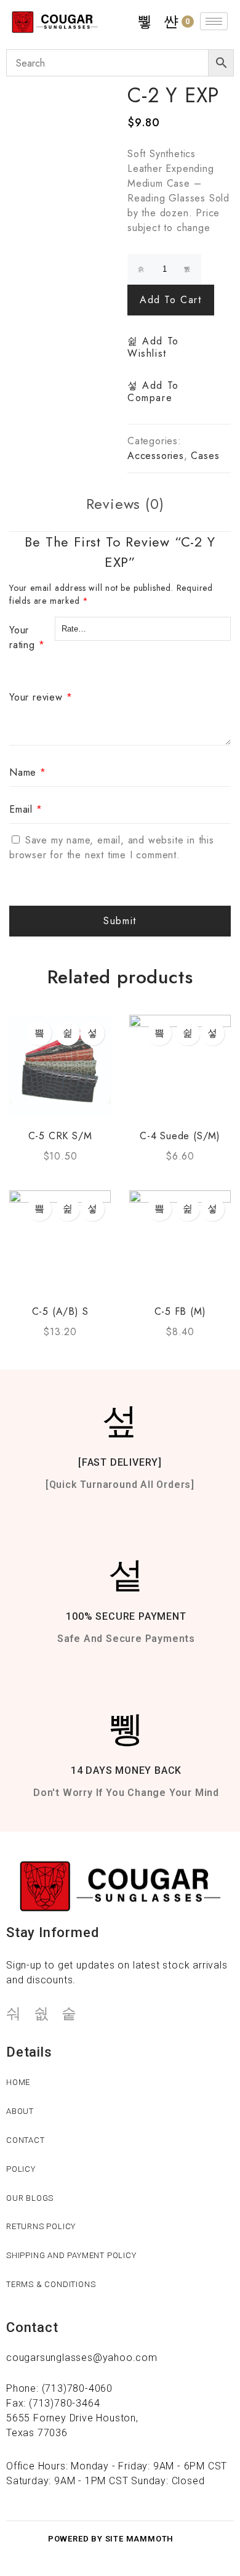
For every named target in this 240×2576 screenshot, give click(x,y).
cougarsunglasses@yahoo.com (82, 2358)
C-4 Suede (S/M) (180, 1136)
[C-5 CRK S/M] (60, 1066)
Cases (205, 456)
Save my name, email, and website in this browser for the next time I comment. (112, 847)
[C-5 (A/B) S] (60, 1241)
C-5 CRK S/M (60, 1136)
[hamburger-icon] (214, 21)
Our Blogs (30, 2198)
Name (28, 772)
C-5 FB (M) (180, 1311)
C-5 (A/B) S (60, 1311)
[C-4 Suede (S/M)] (180, 1066)
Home (18, 2082)
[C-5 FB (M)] (180, 1241)
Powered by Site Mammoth (111, 2539)
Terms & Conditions (51, 2284)
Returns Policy (41, 2226)
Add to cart (171, 300)
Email (26, 809)
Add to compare (153, 392)
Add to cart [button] (39, 1033)
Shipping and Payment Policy (71, 2255)
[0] (172, 22)
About (20, 2111)
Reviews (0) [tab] (125, 504)
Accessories (156, 456)
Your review (41, 697)
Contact (26, 2140)
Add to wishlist (153, 347)
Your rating (27, 637)
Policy (21, 2169)
